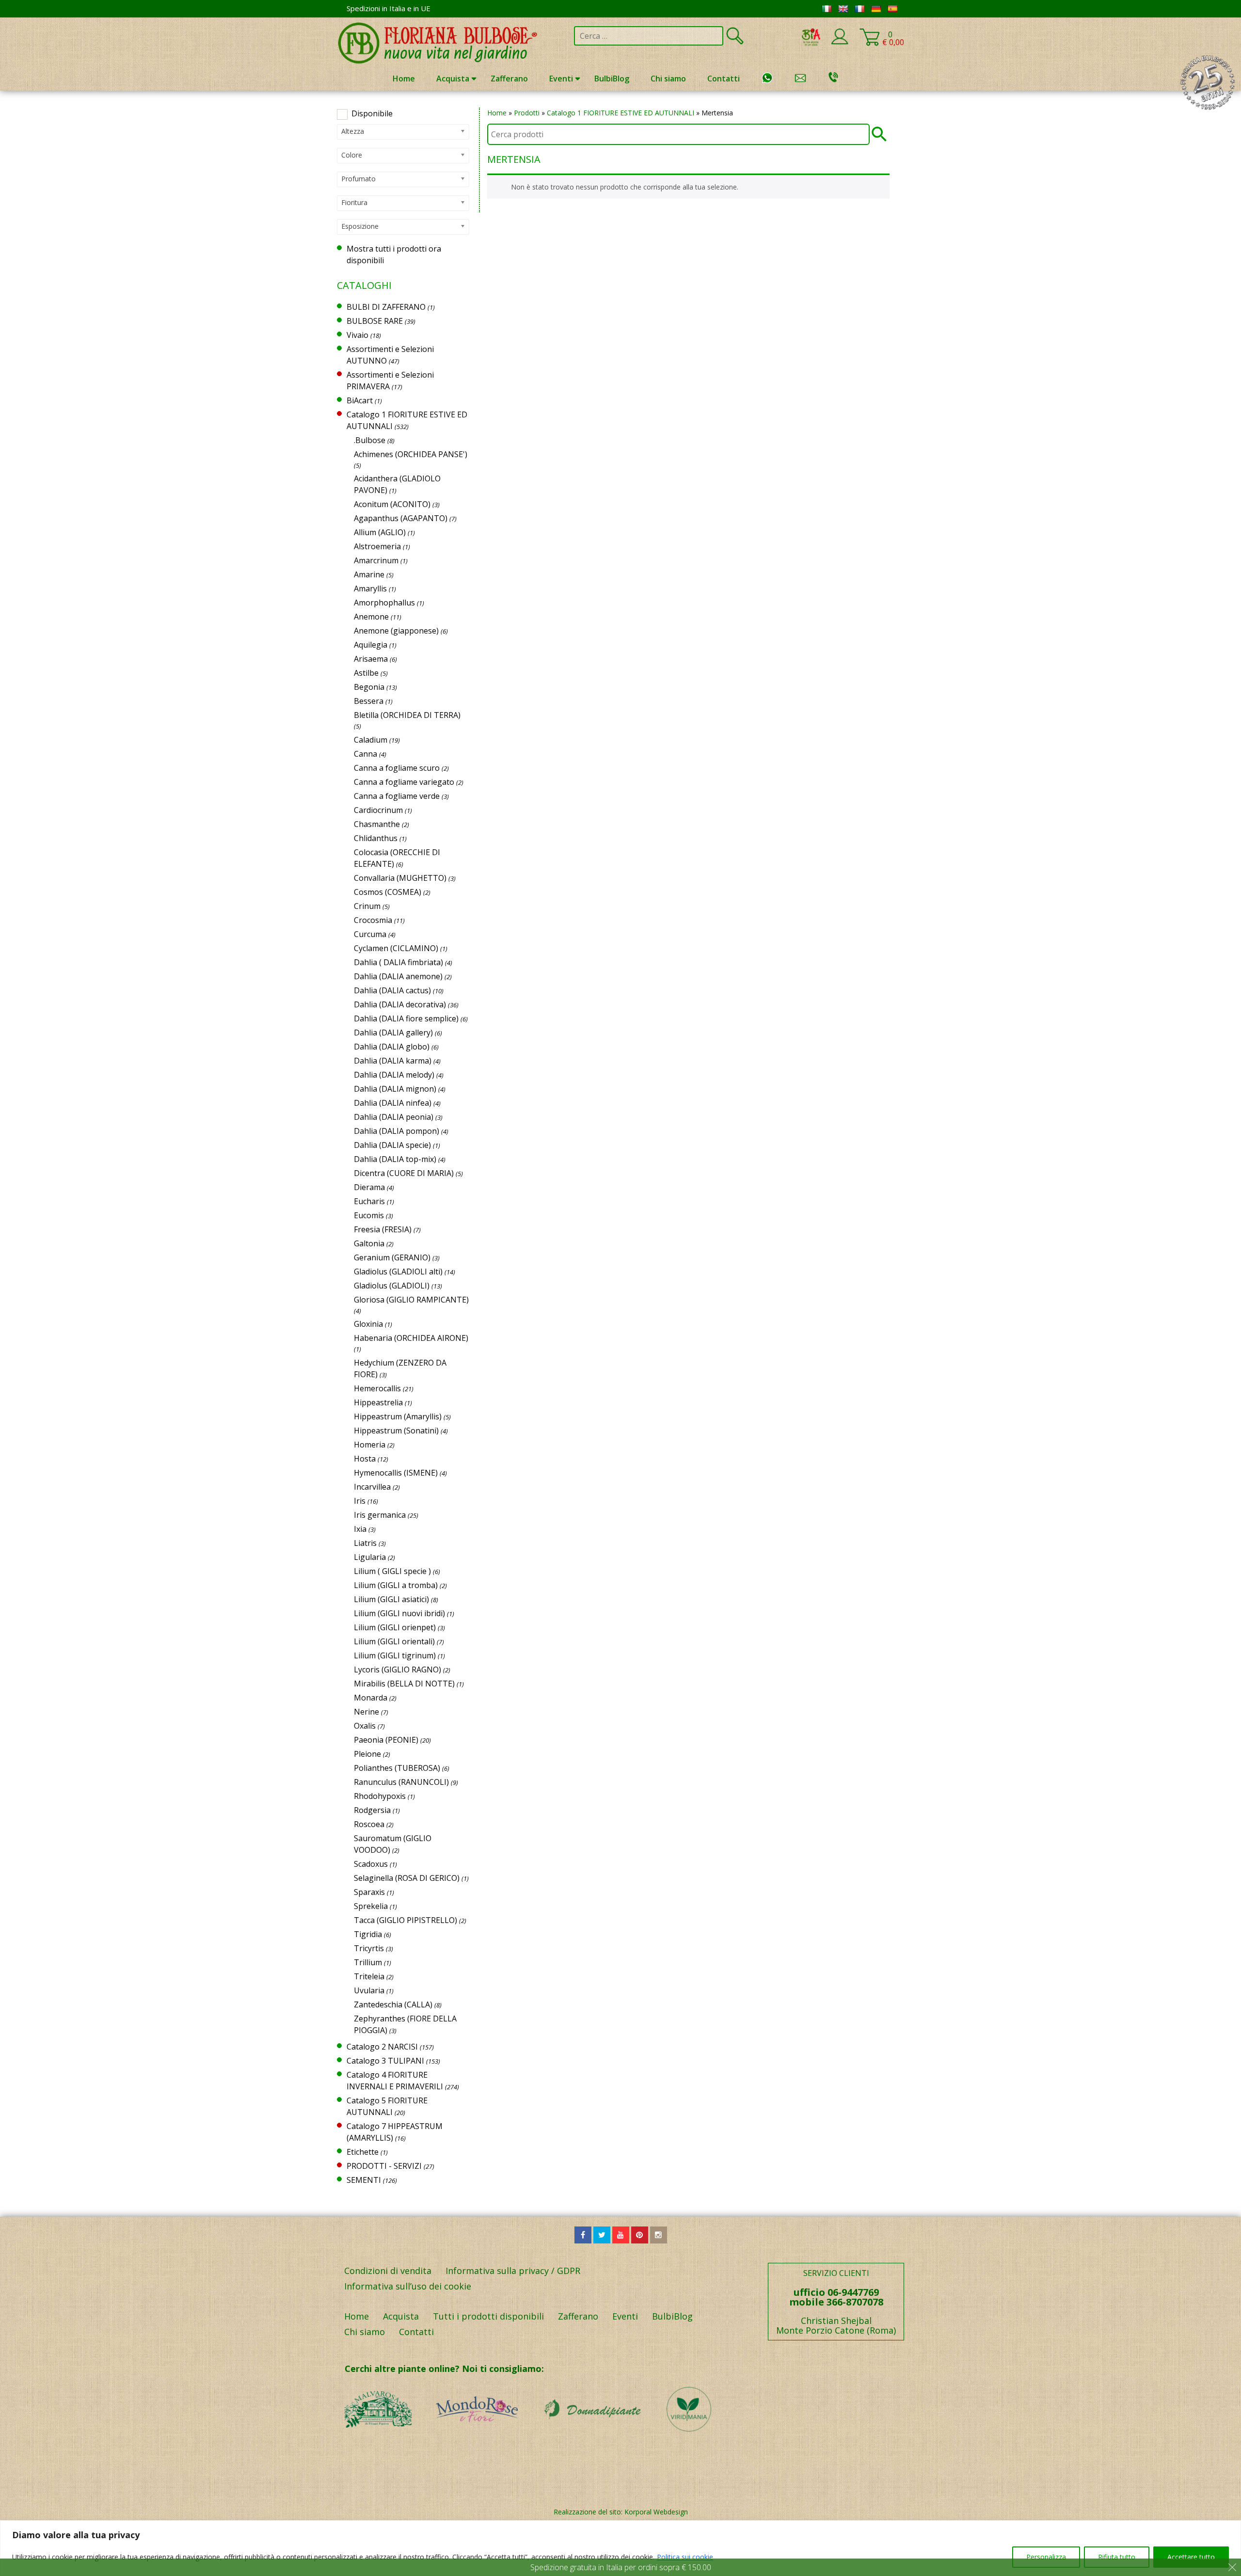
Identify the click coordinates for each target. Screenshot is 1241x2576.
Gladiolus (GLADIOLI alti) (398, 1272)
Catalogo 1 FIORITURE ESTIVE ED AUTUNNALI (620, 113)
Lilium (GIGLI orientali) (394, 1641)
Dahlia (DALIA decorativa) (400, 1004)
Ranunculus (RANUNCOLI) (401, 1782)
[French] (859, 9)
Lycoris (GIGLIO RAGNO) (398, 1670)
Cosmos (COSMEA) (388, 892)
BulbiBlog (612, 79)
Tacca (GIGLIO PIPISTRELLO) (406, 1920)
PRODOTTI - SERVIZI (384, 2166)
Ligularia (370, 1557)
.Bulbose (370, 440)
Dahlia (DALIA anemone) (398, 976)
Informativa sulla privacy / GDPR (513, 2271)
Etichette (363, 2152)
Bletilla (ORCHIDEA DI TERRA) (407, 715)
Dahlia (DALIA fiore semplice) (406, 1018)
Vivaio (358, 335)
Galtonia (369, 1243)
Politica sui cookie (685, 2557)
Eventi (561, 79)
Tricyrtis (369, 1948)
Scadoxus (371, 1864)
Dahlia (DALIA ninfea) (393, 1103)
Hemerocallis (377, 1388)
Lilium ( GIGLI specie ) (392, 1571)
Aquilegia (371, 645)
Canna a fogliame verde (397, 796)
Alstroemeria (377, 546)
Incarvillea (372, 1487)
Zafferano (509, 79)
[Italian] (827, 9)
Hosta (365, 1459)
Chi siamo (668, 79)
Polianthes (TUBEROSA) (397, 1768)
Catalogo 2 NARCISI (382, 2047)
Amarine (369, 574)
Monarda (371, 1698)
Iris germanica (380, 1515)
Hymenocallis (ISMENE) (396, 1473)
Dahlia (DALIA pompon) (397, 1131)
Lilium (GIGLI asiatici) (391, 1599)
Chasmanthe (377, 824)
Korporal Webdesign (656, 2512)
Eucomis (369, 1215)
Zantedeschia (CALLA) (393, 2004)
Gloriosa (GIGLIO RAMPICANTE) (411, 1300)
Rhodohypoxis (380, 1796)
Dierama (369, 1187)
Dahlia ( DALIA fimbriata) (398, 962)
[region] (620, 2548)
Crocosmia (373, 920)
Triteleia (369, 1976)
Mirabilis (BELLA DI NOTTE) (404, 1684)
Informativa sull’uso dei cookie (408, 2286)
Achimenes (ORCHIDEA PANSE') (411, 454)
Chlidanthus (376, 838)
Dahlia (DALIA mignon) (395, 1089)
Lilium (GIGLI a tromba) (396, 1585)
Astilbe (366, 673)
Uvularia (369, 1990)
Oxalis (365, 1726)
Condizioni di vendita (388, 2271)
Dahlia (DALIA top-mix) (395, 1159)
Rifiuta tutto (1117, 2557)
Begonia (369, 687)
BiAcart (360, 400)
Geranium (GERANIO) (392, 1257)
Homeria (370, 1445)
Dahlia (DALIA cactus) (392, 990)
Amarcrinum (376, 560)
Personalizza (1046, 2557)
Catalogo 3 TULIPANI (385, 2061)
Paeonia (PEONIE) (386, 1740)
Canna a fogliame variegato (404, 782)
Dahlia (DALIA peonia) (394, 1117)
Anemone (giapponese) (396, 631)
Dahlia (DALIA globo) (392, 1047)
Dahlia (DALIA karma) (393, 1061)
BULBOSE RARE (375, 321)
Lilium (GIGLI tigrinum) (395, 1655)
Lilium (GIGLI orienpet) (395, 1627)
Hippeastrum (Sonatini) (396, 1431)
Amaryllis (370, 588)
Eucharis (369, 1201)
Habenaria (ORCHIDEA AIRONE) (411, 1338)
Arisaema (371, 659)
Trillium (368, 1962)
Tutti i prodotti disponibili (488, 2316)
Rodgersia (372, 1810)
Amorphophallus (384, 603)
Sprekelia (371, 1906)
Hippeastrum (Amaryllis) (398, 1416)
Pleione (367, 1754)
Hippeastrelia (378, 1402)
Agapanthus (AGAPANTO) (401, 518)
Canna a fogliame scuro (397, 768)
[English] (843, 9)
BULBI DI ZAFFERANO (386, 307)
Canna (366, 754)
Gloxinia (368, 1324)
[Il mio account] (840, 43)
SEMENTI (364, 2180)
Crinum (367, 906)
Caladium (371, 740)
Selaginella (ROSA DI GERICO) (407, 1878)
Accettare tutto (1191, 2557)
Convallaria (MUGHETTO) (400, 878)
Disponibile (372, 113)
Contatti (724, 79)
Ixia (360, 1529)
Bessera (369, 701)
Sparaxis (369, 1892)
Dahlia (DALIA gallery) (393, 1033)
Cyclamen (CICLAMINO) (396, 948)
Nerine (366, 1712)
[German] (876, 9)
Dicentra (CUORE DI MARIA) (404, 1173)
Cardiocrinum (378, 810)
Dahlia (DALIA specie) (392, 1145)
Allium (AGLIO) (380, 532)
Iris (360, 1501)
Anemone (371, 617)
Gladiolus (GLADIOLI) (392, 1286)
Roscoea (369, 1824)
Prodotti (527, 113)
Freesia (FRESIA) (383, 1229)
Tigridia (368, 1934)
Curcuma (370, 934)
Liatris (365, 1543)
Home (404, 79)
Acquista (453, 79)
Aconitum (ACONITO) (392, 504)
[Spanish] (892, 9)
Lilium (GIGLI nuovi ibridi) (399, 1613)
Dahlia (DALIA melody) (394, 1075)
